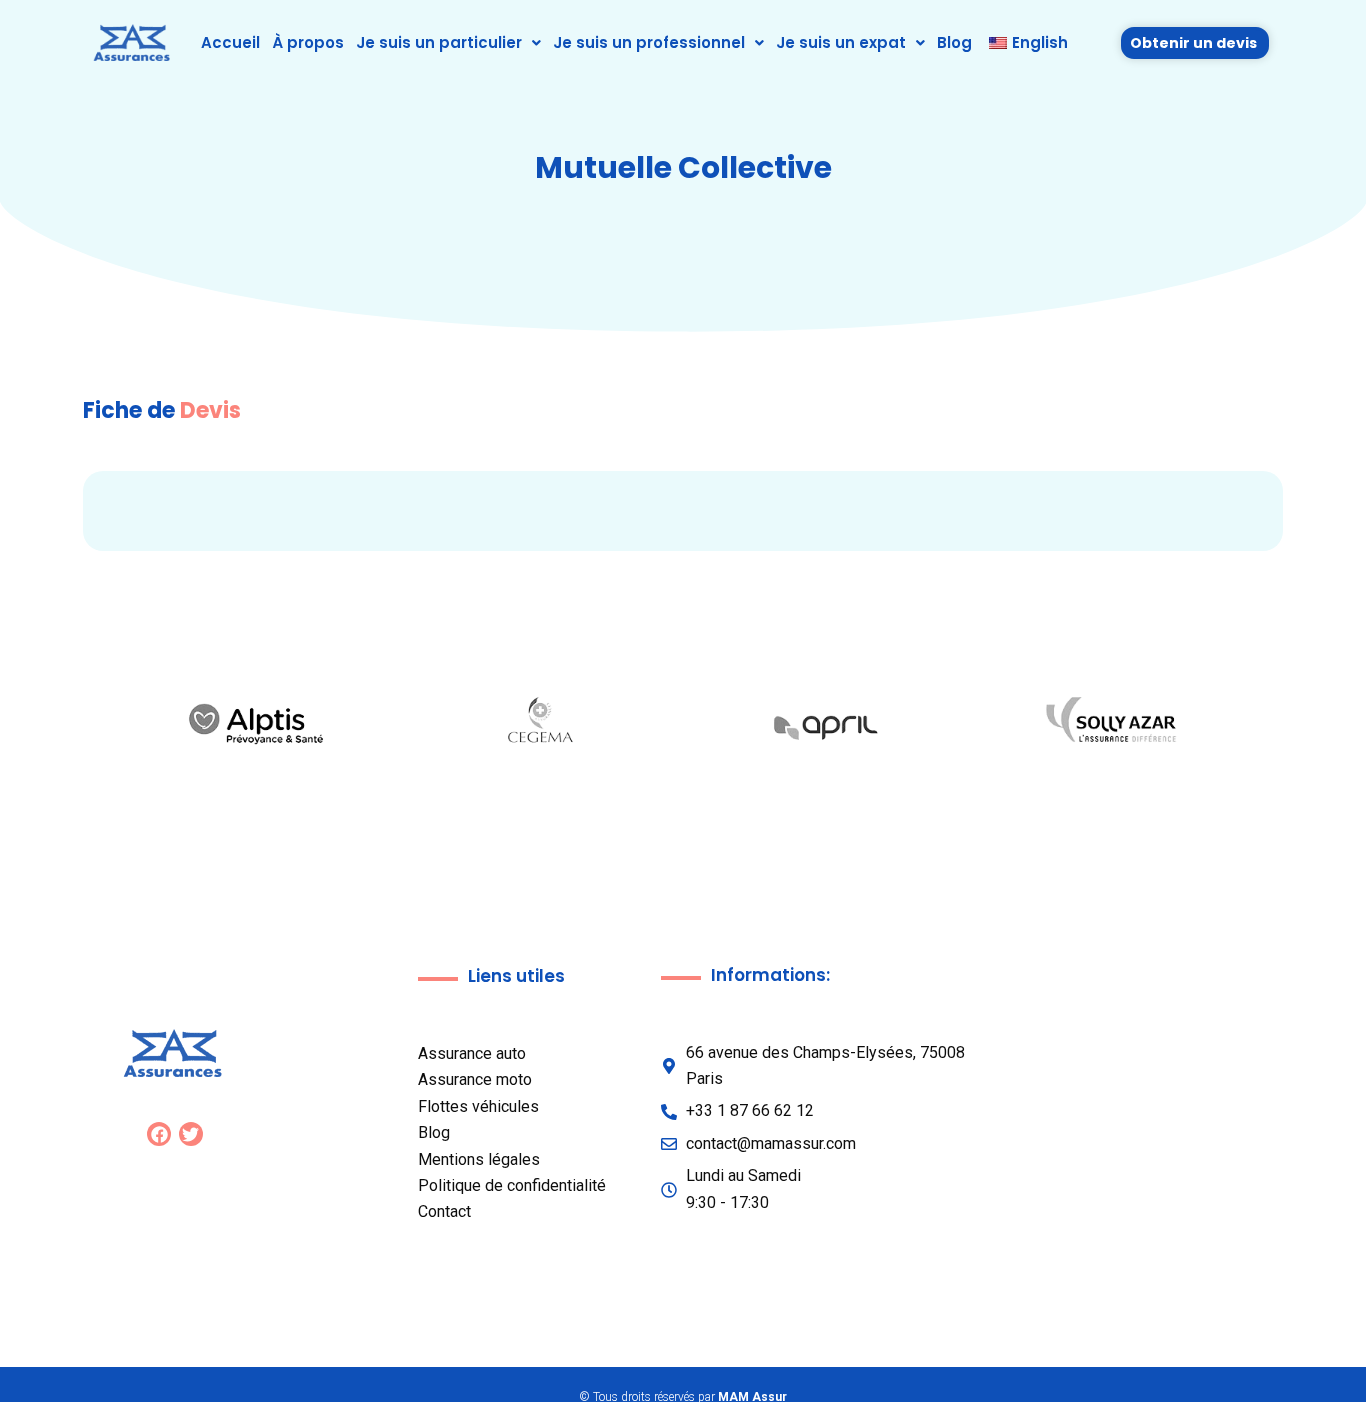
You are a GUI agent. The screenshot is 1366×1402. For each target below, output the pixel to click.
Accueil (230, 42)
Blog (954, 42)
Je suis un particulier (439, 42)
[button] (448, 42)
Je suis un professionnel (649, 42)
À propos (308, 42)
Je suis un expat (841, 42)
